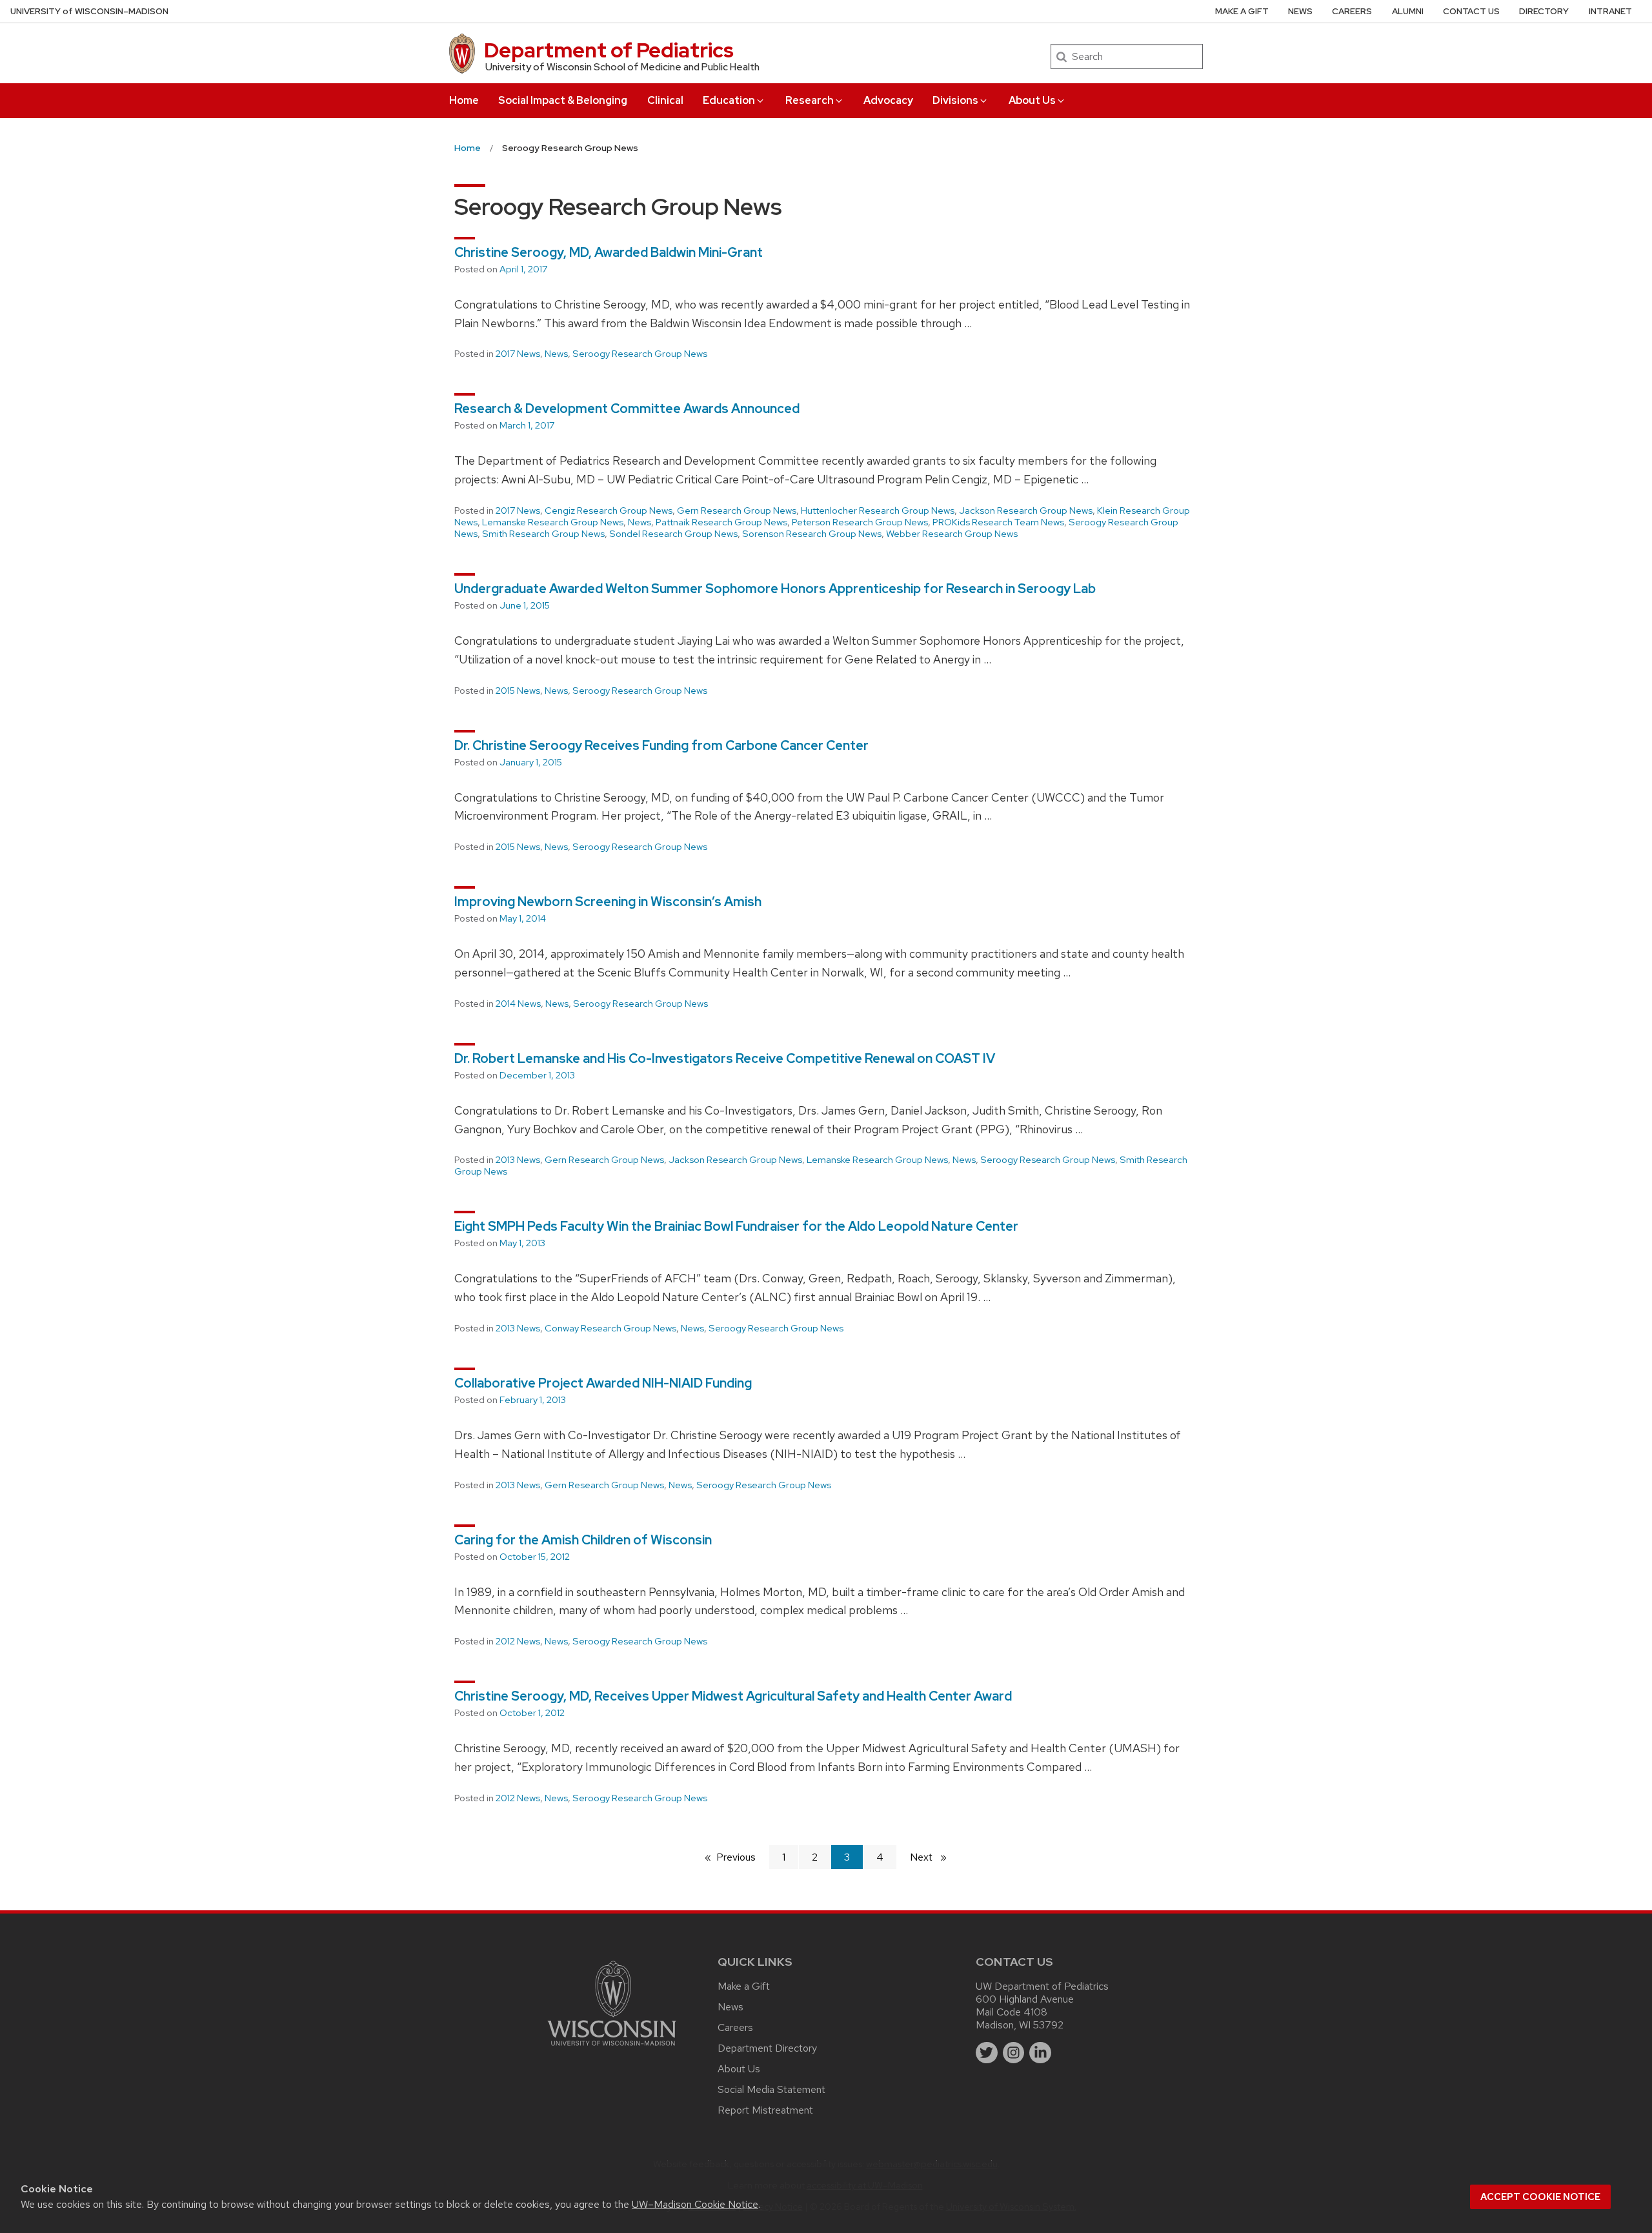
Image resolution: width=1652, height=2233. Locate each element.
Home (464, 100)
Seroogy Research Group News (640, 354)
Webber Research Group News (952, 534)
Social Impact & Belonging (563, 100)
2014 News (518, 1004)
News (1300, 11)
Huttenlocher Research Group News (878, 510)
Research (810, 100)
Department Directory (767, 2048)
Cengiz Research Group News (609, 510)
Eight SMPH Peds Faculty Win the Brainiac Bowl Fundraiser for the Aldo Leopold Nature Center (736, 1226)
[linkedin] (1040, 2053)
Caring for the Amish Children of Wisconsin (583, 1540)
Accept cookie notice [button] (1540, 2197)
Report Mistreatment (765, 2110)
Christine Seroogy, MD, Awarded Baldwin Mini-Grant (609, 252)
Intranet (1610, 11)
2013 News (518, 1160)
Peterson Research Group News (860, 522)
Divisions (955, 100)
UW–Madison (89, 11)
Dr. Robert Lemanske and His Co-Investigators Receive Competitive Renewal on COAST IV (725, 1058)
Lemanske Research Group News (553, 522)
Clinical (665, 100)
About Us (1032, 100)
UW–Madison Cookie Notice (695, 2204)
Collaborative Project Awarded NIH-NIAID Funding (603, 1383)
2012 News (518, 1641)
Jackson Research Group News (1026, 510)
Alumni (1408, 11)
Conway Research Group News (610, 1328)
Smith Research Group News (543, 534)
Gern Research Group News (737, 510)
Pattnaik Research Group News (721, 522)
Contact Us (1471, 11)
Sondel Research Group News (673, 534)
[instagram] (1014, 2053)
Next (934, 1857)
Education (729, 100)
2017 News (518, 354)
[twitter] (987, 2053)
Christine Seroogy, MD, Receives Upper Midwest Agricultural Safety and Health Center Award (733, 1696)
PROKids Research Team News (998, 522)
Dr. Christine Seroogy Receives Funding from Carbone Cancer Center (661, 745)
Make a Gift (1242, 11)
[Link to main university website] (612, 2048)
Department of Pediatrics (609, 50)
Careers (1352, 11)
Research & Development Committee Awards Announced (627, 409)
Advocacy (888, 100)
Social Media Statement (771, 2089)
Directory (1544, 11)
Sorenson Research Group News (812, 534)
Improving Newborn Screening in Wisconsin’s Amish (608, 902)
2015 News (518, 691)
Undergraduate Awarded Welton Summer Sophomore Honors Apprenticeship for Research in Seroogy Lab (775, 589)
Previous (742, 1857)
